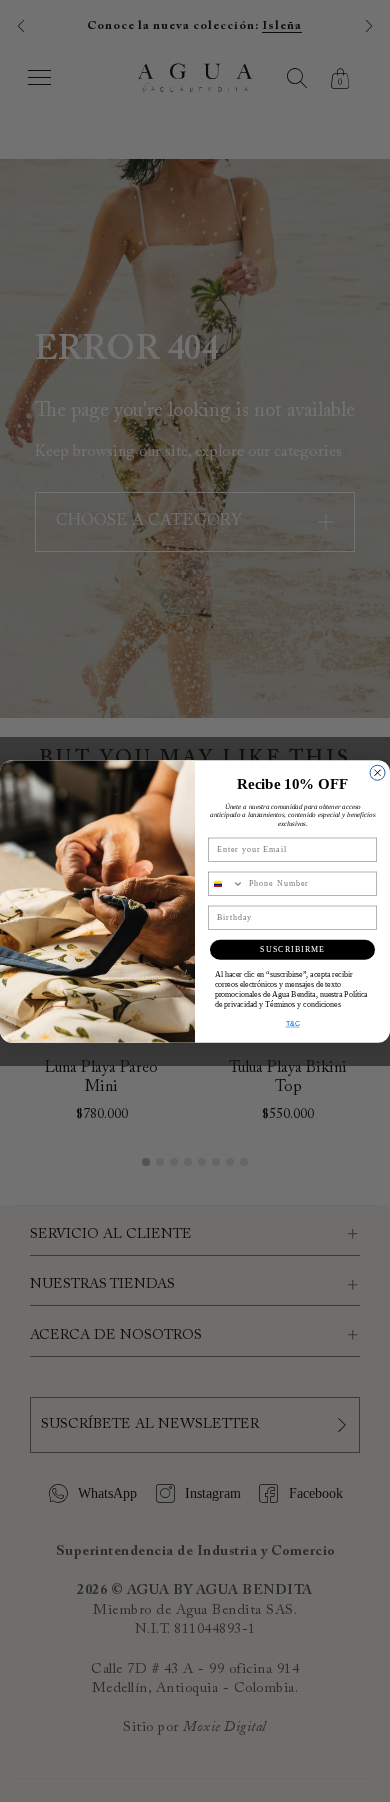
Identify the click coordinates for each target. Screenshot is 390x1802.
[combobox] (226, 883)
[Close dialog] (377, 772)
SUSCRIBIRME (292, 949)
